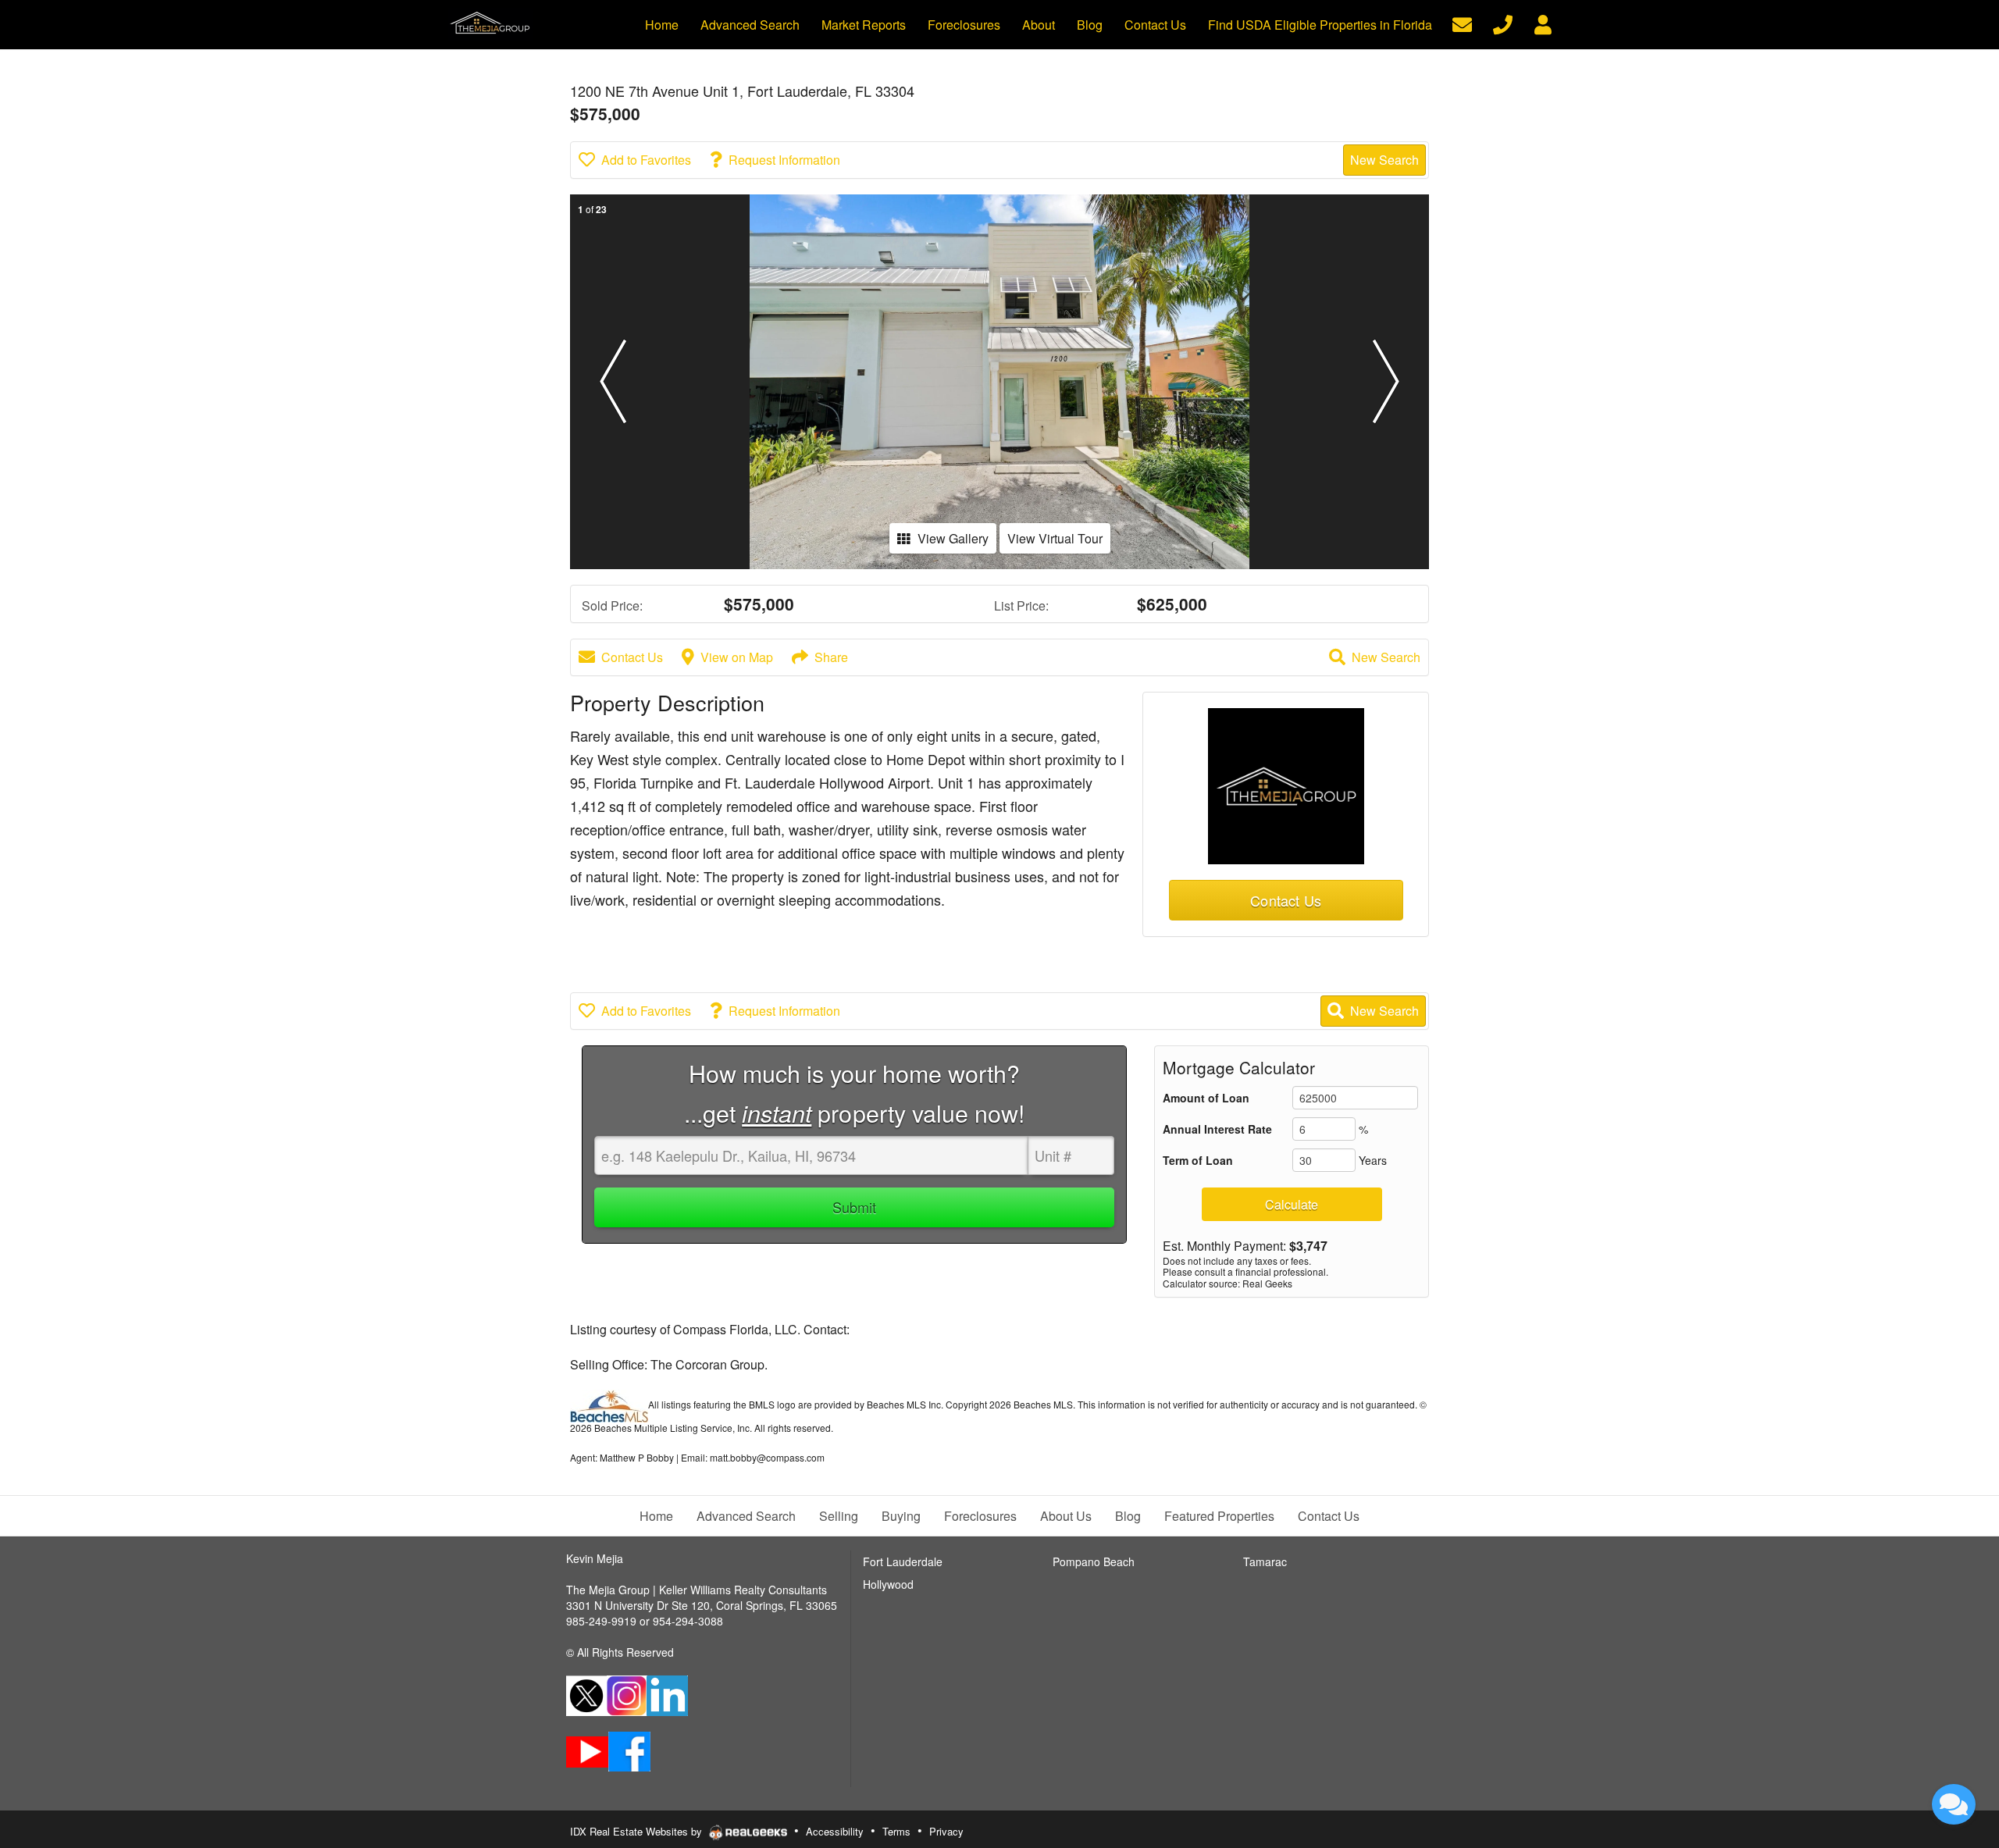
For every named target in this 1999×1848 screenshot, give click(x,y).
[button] (613, 382)
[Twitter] (586, 1694)
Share (831, 657)
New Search (1384, 160)
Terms (896, 1831)
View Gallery (953, 538)
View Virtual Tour (1055, 538)
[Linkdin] (667, 1694)
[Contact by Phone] (1503, 23)
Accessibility (835, 1831)
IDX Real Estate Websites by (638, 1831)
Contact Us (632, 657)
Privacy (946, 1831)
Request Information (784, 160)
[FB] (629, 1750)
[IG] (627, 1694)
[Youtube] (587, 1750)
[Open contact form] (1462, 23)
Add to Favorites (646, 160)
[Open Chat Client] (1954, 1804)
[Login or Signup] (1543, 23)
